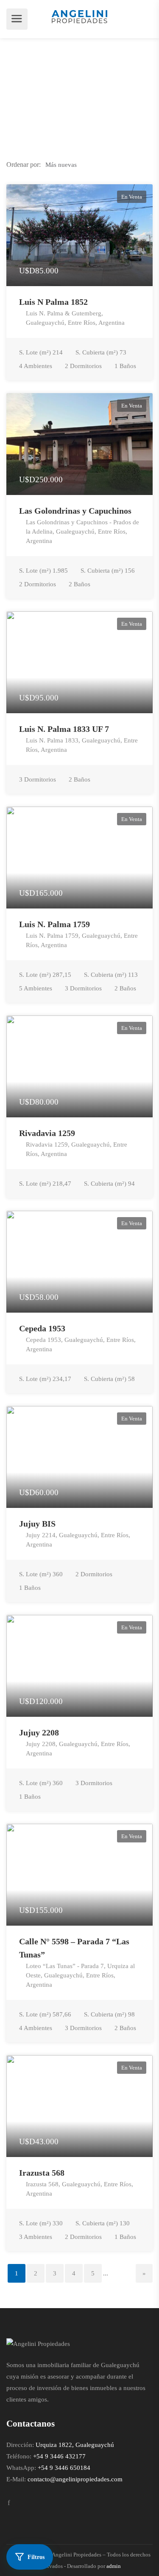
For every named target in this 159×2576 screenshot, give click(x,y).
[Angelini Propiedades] (79, 16)
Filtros (36, 2557)
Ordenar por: (24, 165)
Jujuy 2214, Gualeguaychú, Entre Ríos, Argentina (78, 1540)
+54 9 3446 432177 (59, 2456)
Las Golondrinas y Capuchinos (75, 511)
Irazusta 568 (42, 2173)
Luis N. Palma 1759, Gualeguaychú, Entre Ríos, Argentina (82, 940)
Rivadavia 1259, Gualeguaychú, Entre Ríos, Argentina (77, 1149)
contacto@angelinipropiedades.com (75, 2479)
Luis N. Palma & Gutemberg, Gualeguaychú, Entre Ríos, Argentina (75, 318)
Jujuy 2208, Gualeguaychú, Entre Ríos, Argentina (78, 1749)
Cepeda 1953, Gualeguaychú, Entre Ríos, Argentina (81, 1344)
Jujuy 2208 (39, 1732)
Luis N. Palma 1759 (54, 924)
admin (114, 2566)
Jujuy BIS (37, 1524)
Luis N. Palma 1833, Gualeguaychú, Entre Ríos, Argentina (82, 745)
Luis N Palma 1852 (53, 302)
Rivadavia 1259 (47, 1133)
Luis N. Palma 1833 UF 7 (64, 729)
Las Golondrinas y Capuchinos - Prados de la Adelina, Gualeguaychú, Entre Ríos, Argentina (82, 532)
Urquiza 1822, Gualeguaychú (75, 2445)
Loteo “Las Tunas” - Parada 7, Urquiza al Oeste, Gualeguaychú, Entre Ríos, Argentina (80, 1975)
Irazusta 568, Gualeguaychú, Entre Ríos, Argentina (79, 2189)
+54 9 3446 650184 (64, 2468)
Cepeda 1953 (42, 1328)
